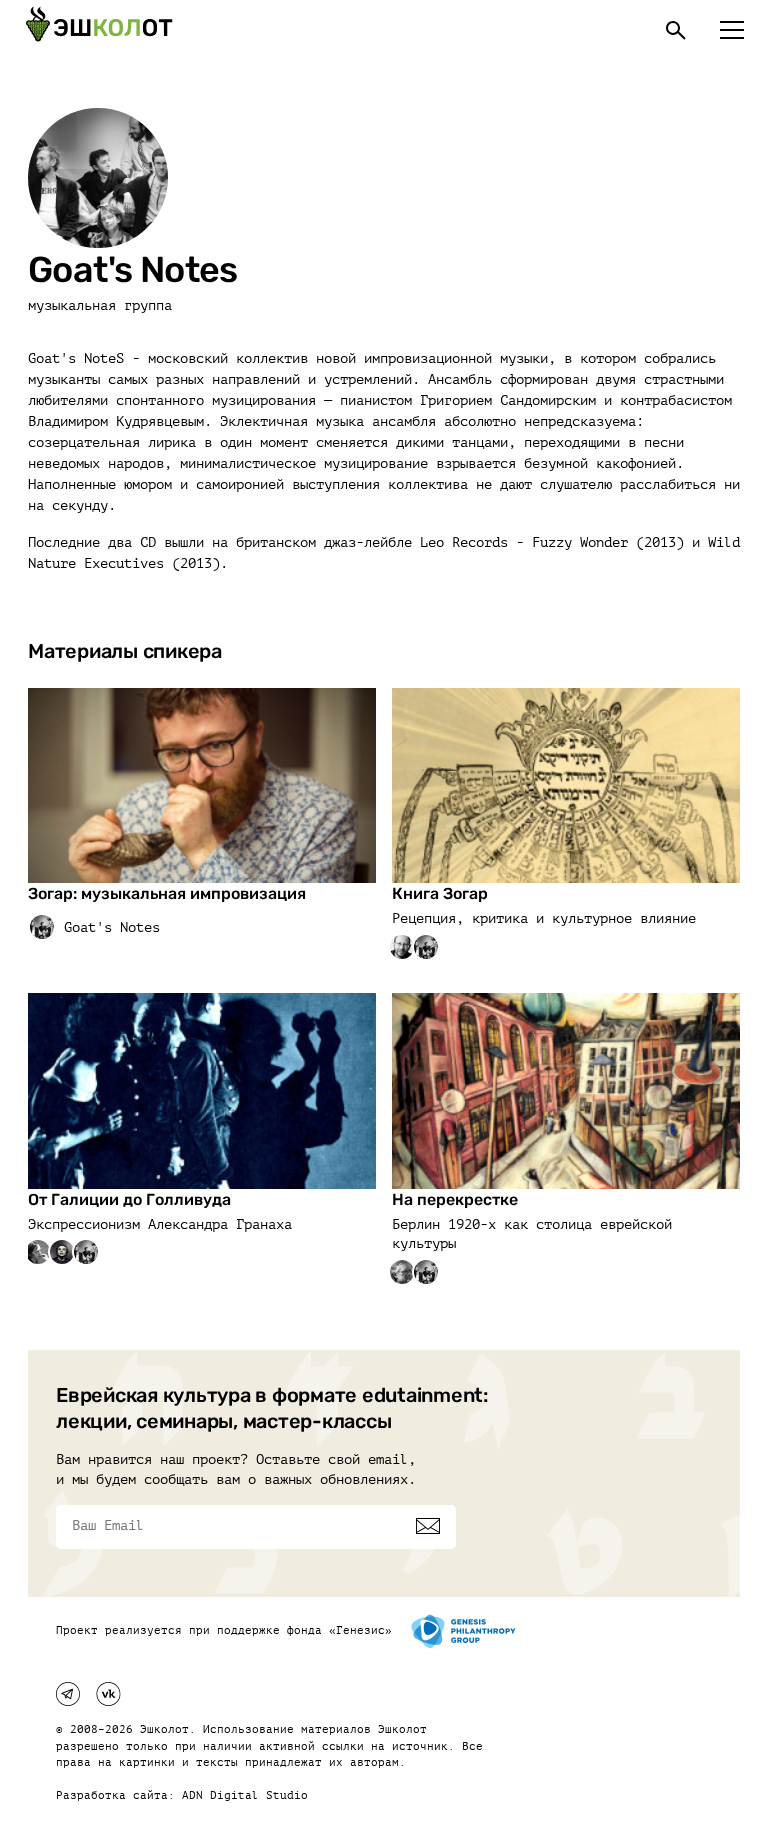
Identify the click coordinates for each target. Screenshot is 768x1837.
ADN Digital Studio (245, 1795)
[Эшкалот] (99, 30)
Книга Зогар (440, 893)
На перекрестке (455, 1199)
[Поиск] (676, 30)
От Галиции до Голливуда (129, 1199)
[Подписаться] (428, 1526)
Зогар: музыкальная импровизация (167, 893)
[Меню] (732, 30)
